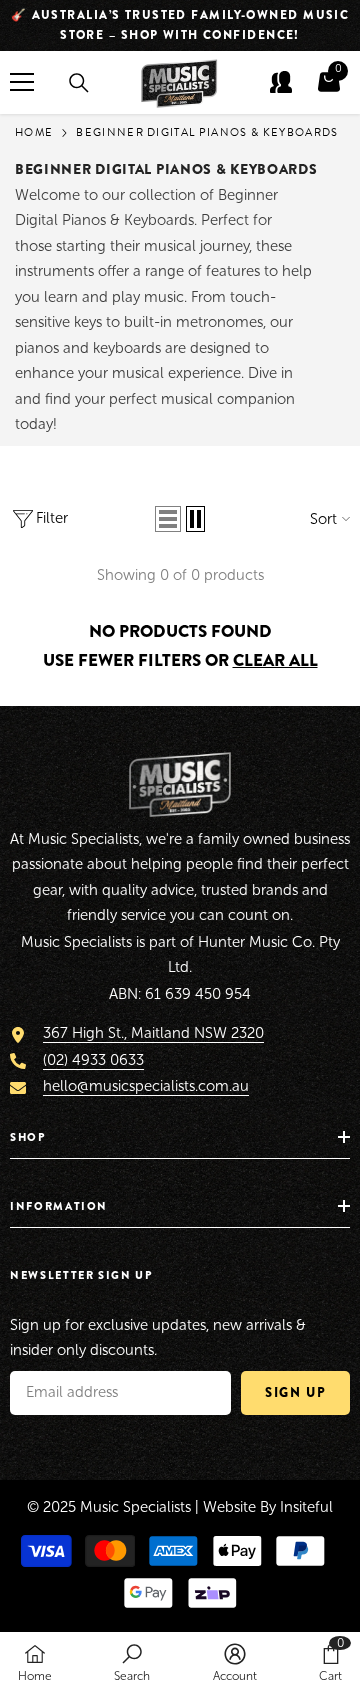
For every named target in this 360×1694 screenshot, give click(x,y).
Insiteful (306, 1507)
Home (34, 132)
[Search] (79, 83)
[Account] (281, 82)
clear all (275, 660)
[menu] (22, 82)
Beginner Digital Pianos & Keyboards (207, 132)
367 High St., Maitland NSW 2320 (153, 1033)
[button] (168, 519)
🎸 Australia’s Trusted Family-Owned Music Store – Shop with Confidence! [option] (180, 25)
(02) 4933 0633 (93, 1060)
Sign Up (295, 1392)
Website (229, 1507)
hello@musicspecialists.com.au (146, 1086)
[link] (132, 1662)
